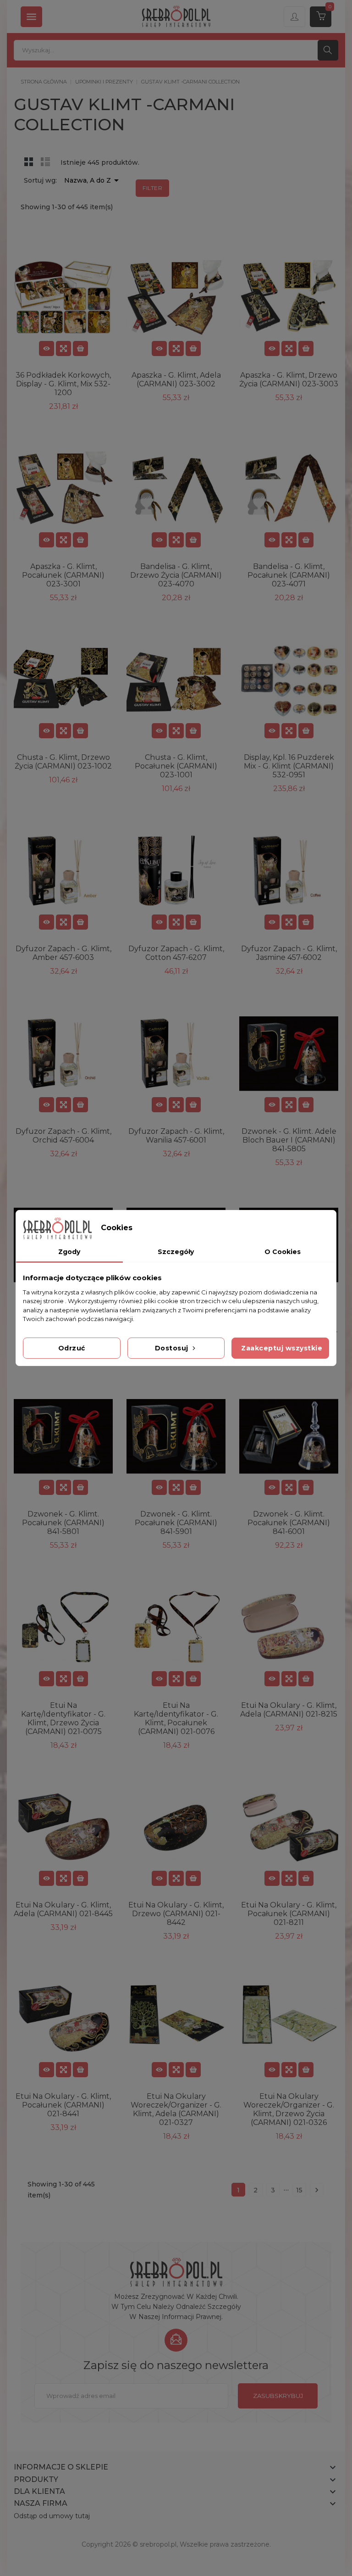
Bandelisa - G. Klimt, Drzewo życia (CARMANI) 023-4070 (176, 575)
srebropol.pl (158, 2544)
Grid (29, 162)
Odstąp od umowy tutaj (52, 2516)
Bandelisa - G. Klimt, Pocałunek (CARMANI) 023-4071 (289, 575)
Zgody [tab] (69, 1252)
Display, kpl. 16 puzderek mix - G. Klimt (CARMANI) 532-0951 (289, 766)
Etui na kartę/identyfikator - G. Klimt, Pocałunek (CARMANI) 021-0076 (176, 1718)
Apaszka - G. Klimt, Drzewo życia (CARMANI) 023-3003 (289, 379)
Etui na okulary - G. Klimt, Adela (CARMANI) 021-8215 (289, 1710)
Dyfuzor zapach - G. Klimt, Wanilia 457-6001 (176, 1136)
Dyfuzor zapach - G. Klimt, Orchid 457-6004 (63, 1136)
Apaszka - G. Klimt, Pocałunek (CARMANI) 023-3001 (63, 575)
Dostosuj (173, 1348)
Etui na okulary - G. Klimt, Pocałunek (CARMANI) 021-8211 (289, 1914)
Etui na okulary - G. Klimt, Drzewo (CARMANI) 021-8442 (176, 1914)
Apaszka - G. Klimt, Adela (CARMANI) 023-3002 (176, 379)
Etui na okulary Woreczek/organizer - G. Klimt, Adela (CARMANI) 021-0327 (176, 2109)
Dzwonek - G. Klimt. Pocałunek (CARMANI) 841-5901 (176, 1523)
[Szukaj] (328, 50)
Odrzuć (72, 1348)
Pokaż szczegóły (47, 348)
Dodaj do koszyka (80, 348)
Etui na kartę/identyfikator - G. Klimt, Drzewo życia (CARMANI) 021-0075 (63, 1718)
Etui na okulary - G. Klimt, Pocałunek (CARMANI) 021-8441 (63, 2105)
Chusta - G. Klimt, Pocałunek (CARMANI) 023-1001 (176, 766)
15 (299, 2190)
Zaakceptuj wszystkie (282, 1348)
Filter (152, 188)
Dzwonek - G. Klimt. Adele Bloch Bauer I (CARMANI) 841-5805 (289, 1140)
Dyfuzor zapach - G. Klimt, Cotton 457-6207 (176, 953)
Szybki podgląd (63, 348)
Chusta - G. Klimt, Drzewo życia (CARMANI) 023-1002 (63, 762)
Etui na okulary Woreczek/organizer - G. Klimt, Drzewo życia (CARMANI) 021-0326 (289, 2109)
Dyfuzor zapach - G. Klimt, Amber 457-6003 (63, 953)
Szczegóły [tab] (176, 1252)
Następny (317, 2190)
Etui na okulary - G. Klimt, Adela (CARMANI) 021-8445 (63, 1909)
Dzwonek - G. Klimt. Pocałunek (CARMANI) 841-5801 (63, 1523)
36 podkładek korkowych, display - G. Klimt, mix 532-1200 (63, 384)
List (45, 162)
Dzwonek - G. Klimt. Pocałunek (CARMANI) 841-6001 (289, 1523)
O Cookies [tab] (283, 1252)
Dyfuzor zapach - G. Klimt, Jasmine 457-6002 (289, 953)
